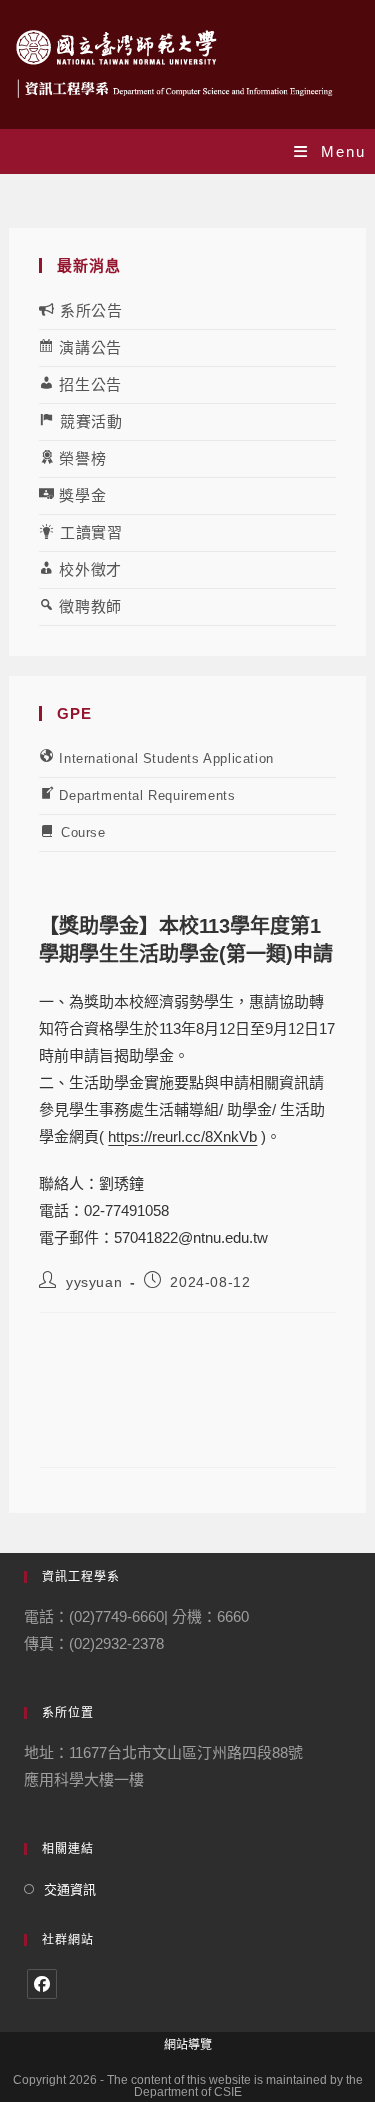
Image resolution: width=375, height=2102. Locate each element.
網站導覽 (188, 2045)
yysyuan (94, 1282)
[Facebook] (42, 1984)
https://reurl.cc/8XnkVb (182, 1136)
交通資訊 (70, 1889)
